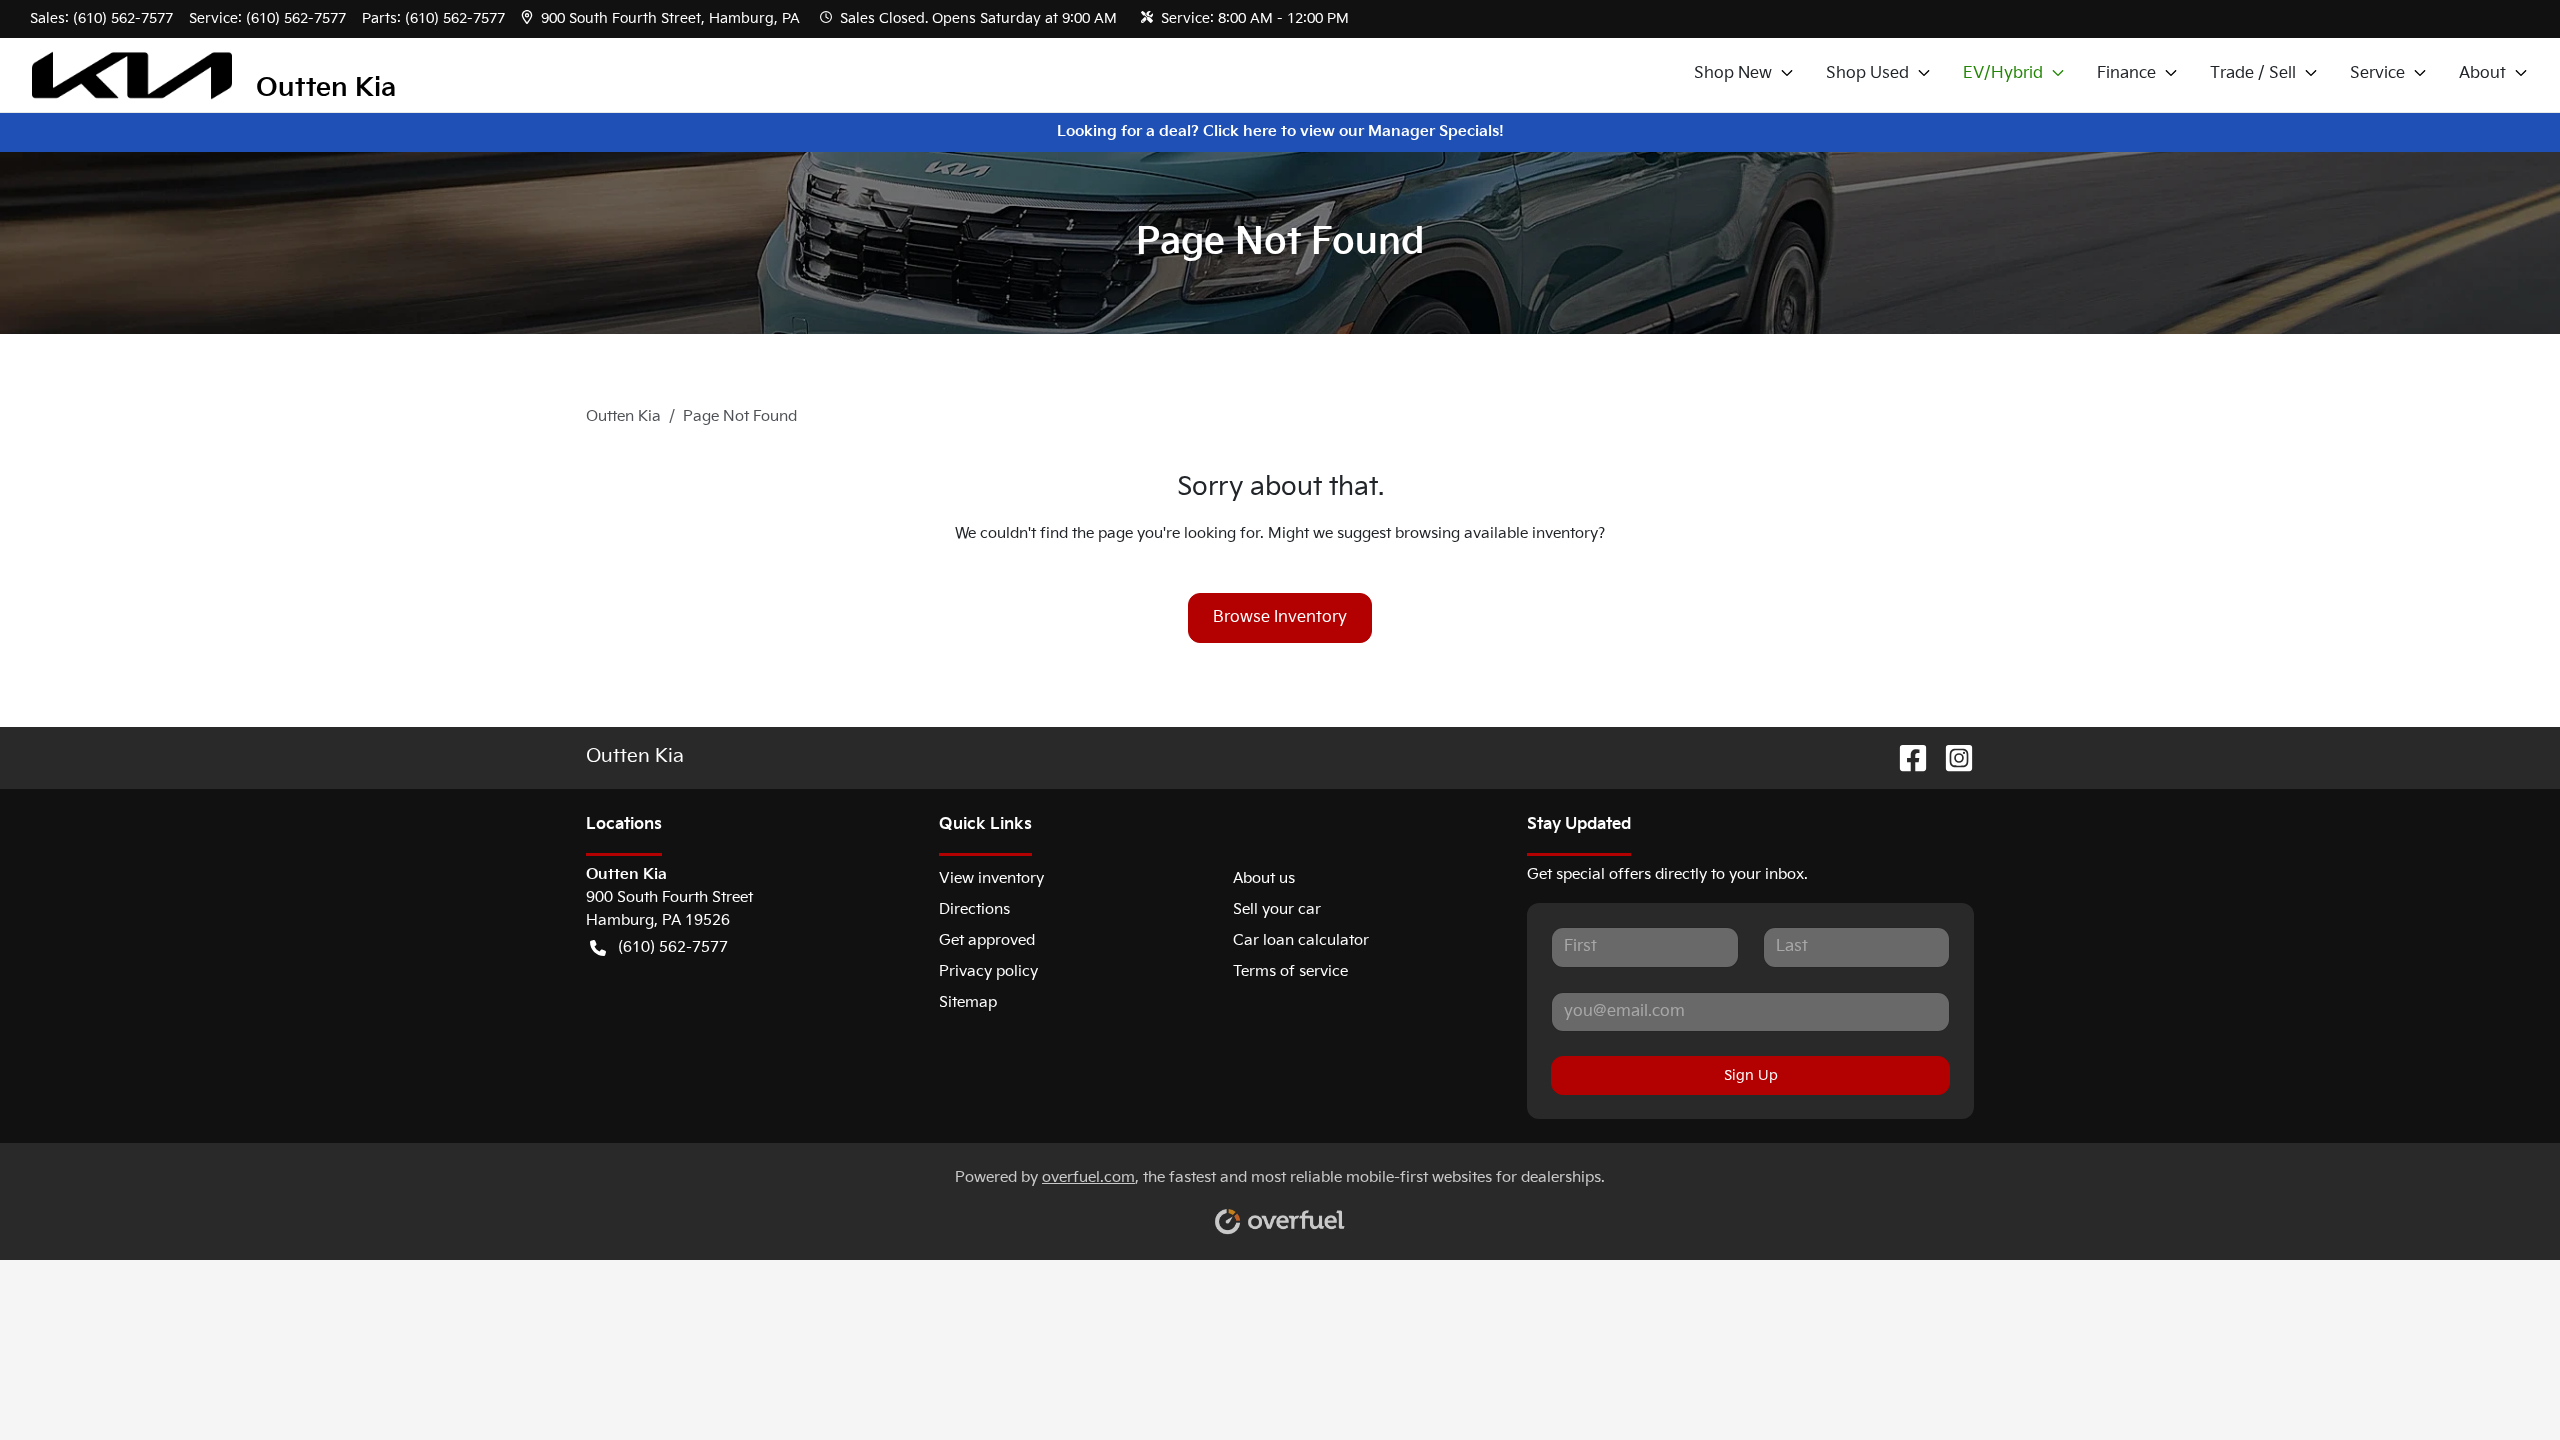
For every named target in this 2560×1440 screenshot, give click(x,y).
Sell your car (1277, 909)
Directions (974, 909)
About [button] (2482, 73)
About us (1264, 878)
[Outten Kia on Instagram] (1951, 758)
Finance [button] (2126, 73)
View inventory (991, 878)
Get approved (987, 940)
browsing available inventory (1496, 533)
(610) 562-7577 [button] (673, 947)
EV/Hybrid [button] (2003, 73)
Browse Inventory (1280, 617)
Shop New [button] (1733, 73)
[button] (662, 18)
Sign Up (1751, 1075)
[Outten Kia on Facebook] (1905, 758)
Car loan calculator (1301, 940)
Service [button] (2377, 73)
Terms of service (1290, 971)
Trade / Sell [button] (2253, 73)
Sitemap (968, 1002)
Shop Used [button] (1867, 73)
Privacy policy (988, 971)
